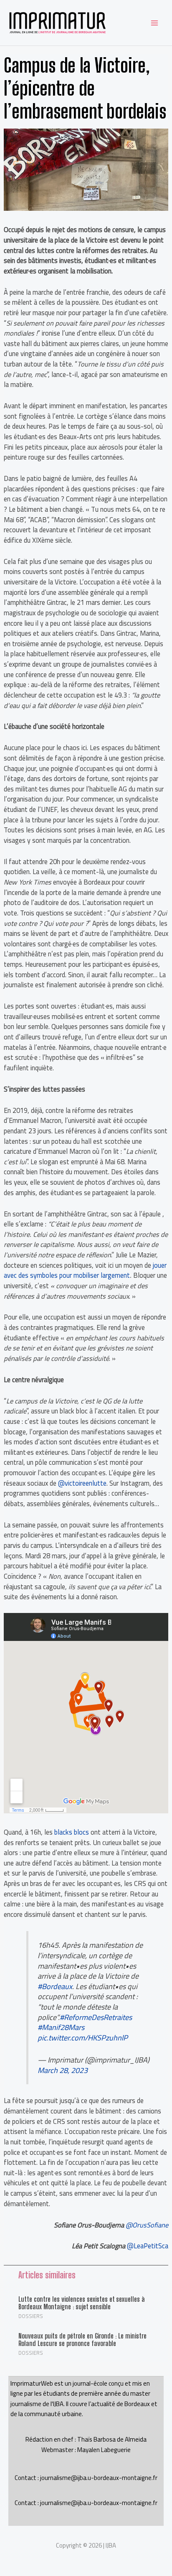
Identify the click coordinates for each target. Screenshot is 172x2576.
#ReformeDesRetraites (96, 2017)
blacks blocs (72, 1832)
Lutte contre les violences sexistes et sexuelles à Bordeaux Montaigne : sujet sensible (82, 2303)
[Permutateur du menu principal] (154, 23)
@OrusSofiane (147, 2225)
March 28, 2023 (63, 2070)
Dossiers (31, 2316)
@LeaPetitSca (148, 2246)
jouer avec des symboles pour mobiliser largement (85, 1270)
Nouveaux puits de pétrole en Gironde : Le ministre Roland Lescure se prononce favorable (82, 2340)
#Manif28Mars (61, 2027)
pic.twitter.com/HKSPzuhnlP (83, 2038)
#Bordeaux (55, 1986)
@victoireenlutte (82, 1483)
